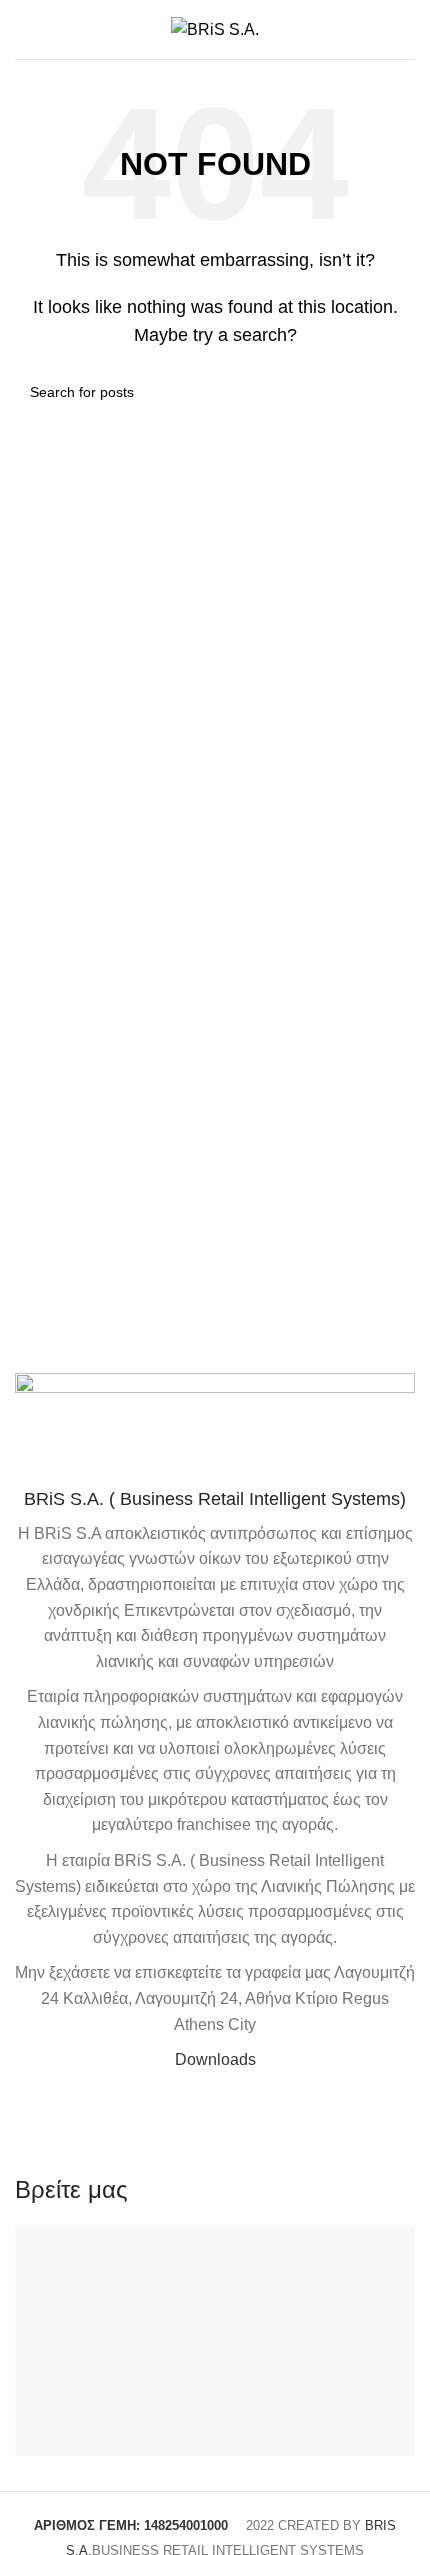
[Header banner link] (215, 1277)
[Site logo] (215, 28)
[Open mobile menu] (23, 30)
